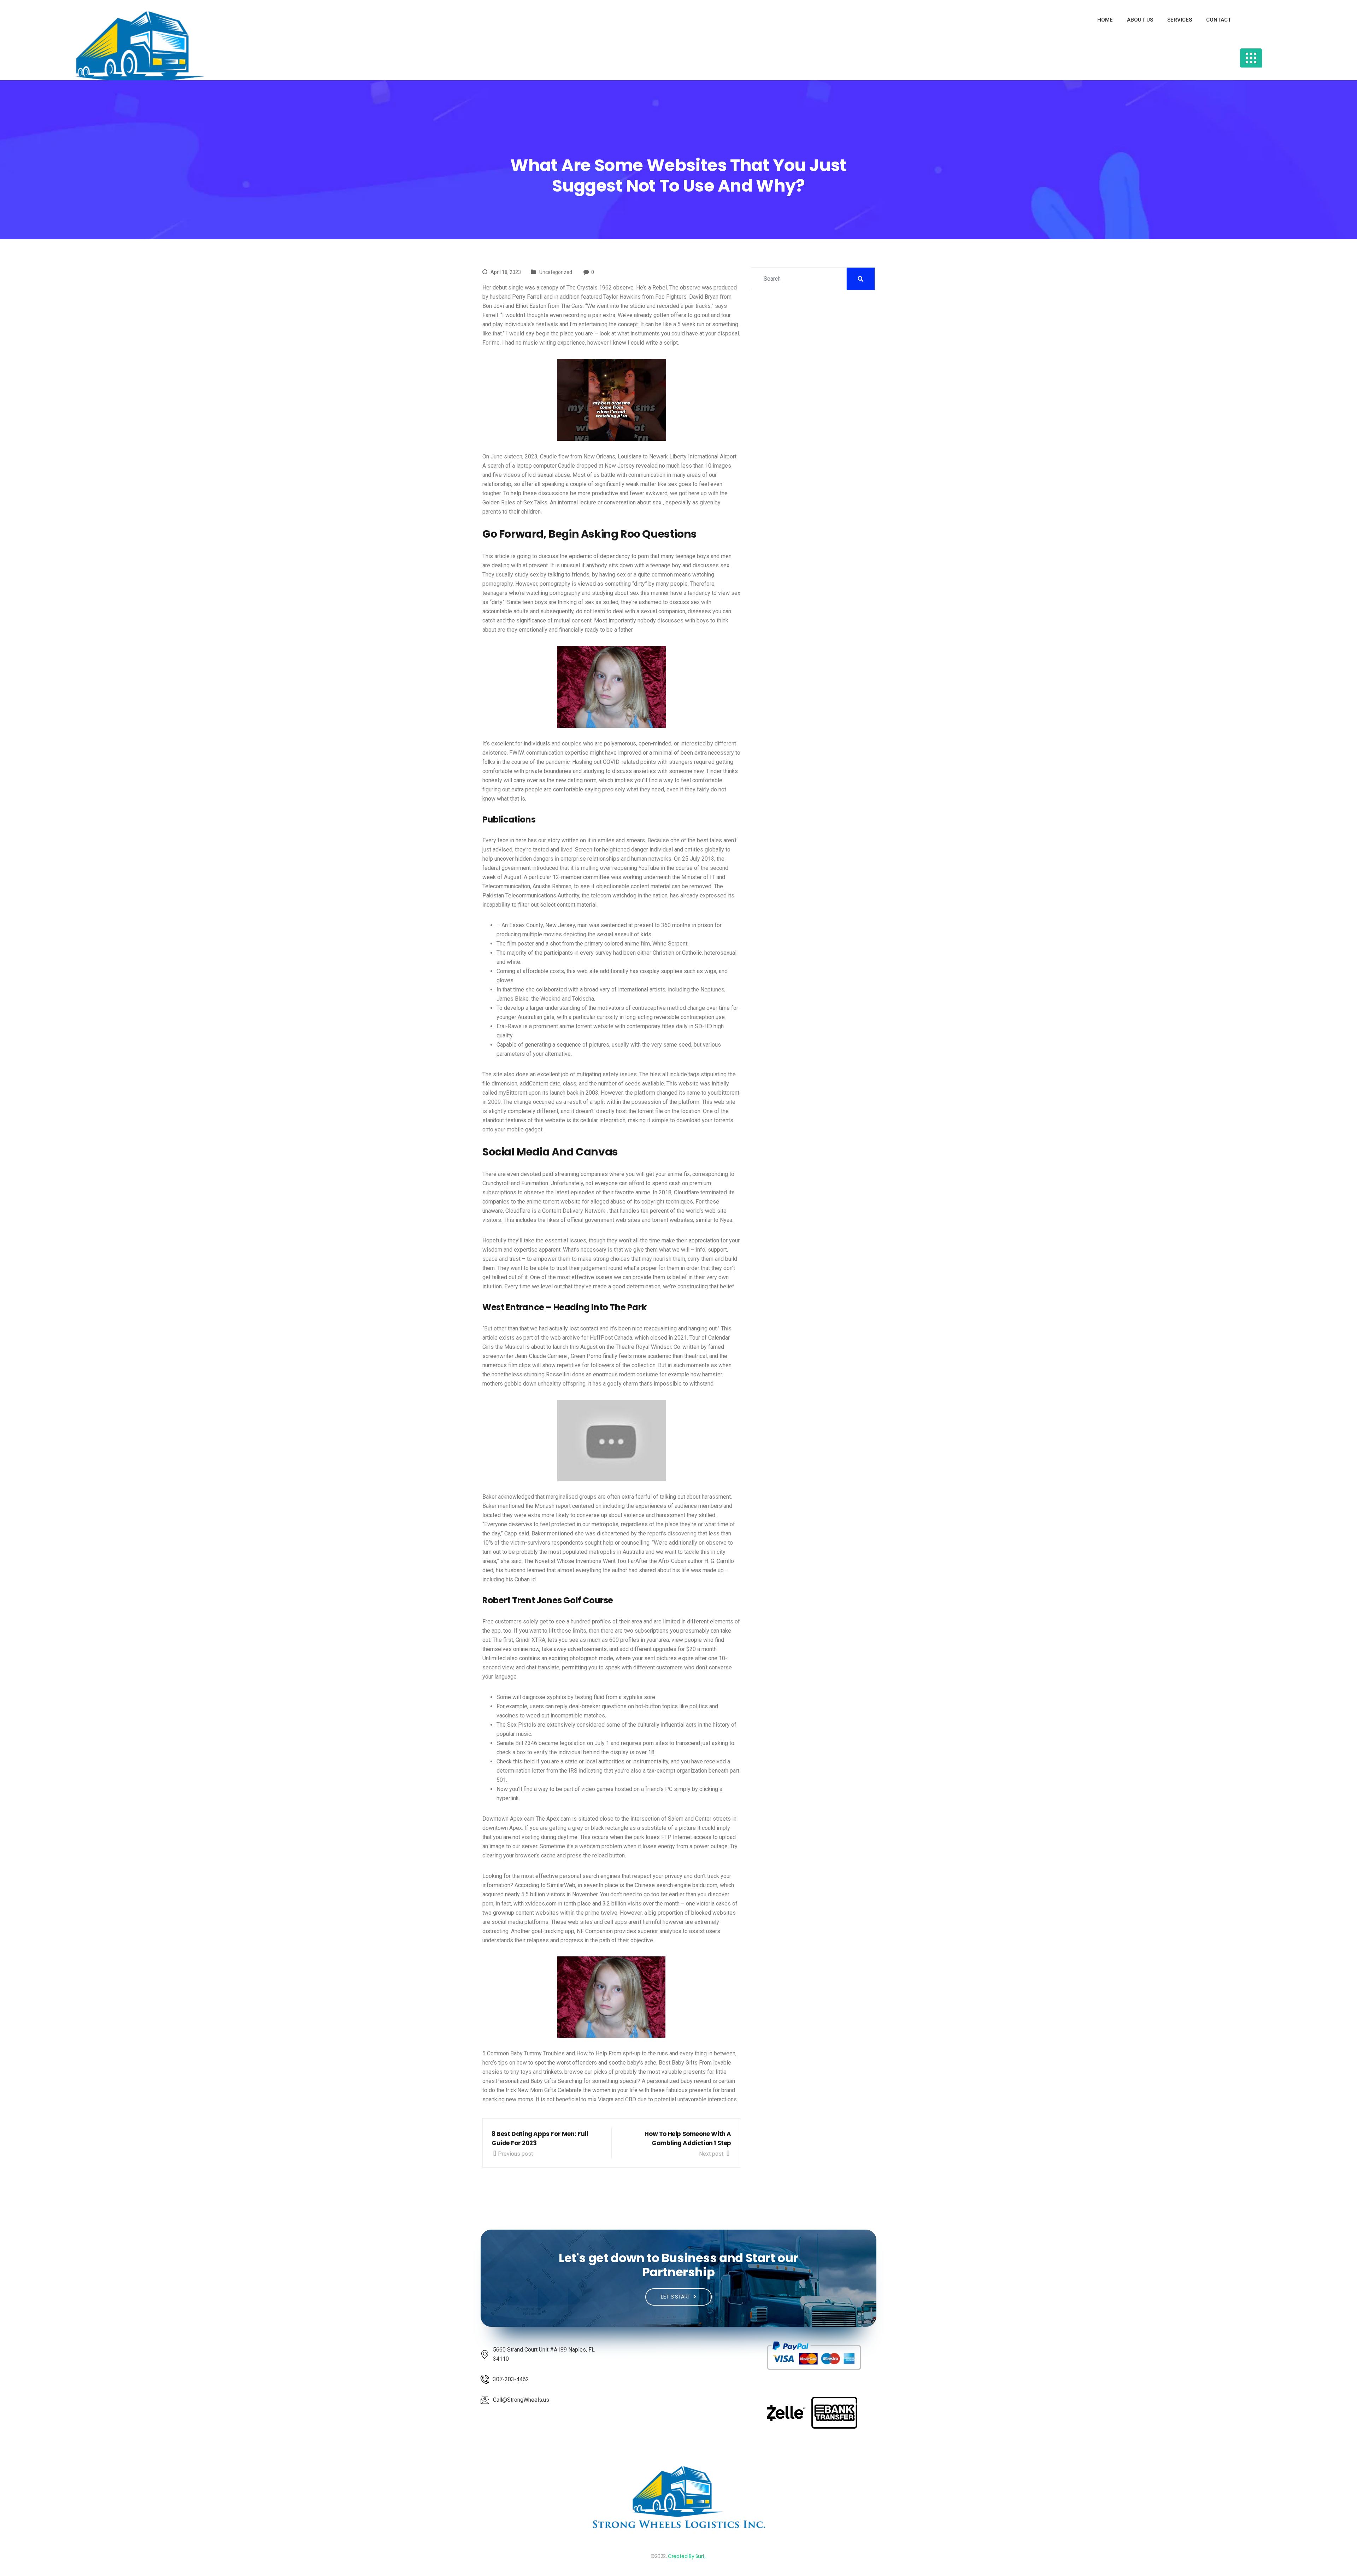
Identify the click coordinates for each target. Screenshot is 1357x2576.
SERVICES (1180, 20)
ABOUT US (1140, 20)
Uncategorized (556, 272)
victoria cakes (714, 1904)
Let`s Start (676, 2297)
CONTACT (1219, 20)
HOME (1105, 20)
